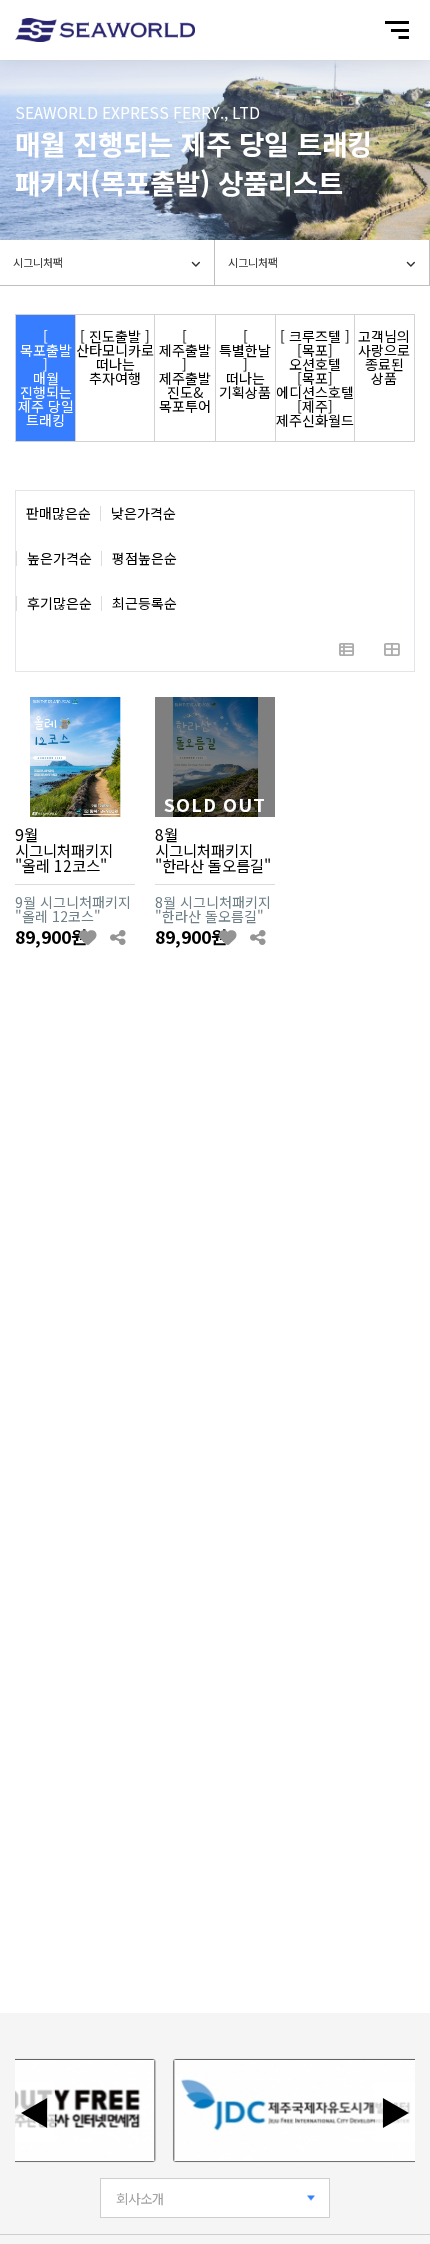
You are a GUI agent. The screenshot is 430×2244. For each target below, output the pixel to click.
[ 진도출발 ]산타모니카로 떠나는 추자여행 (115, 357)
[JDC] (290, 2110)
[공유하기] (117, 938)
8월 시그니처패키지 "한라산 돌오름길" (213, 849)
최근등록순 (144, 603)
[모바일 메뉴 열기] (397, 30)
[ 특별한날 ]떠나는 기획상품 (245, 364)
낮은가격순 (143, 513)
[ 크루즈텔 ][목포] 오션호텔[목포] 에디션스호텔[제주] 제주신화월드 (315, 378)
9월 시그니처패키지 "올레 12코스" (64, 849)
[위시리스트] (88, 938)
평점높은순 (144, 558)
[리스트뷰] (346, 648)
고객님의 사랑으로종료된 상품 (384, 357)
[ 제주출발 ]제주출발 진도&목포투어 (185, 371)
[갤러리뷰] (391, 648)
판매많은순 (58, 513)
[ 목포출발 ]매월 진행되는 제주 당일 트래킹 (46, 378)
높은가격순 (59, 558)
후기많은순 (59, 603)
